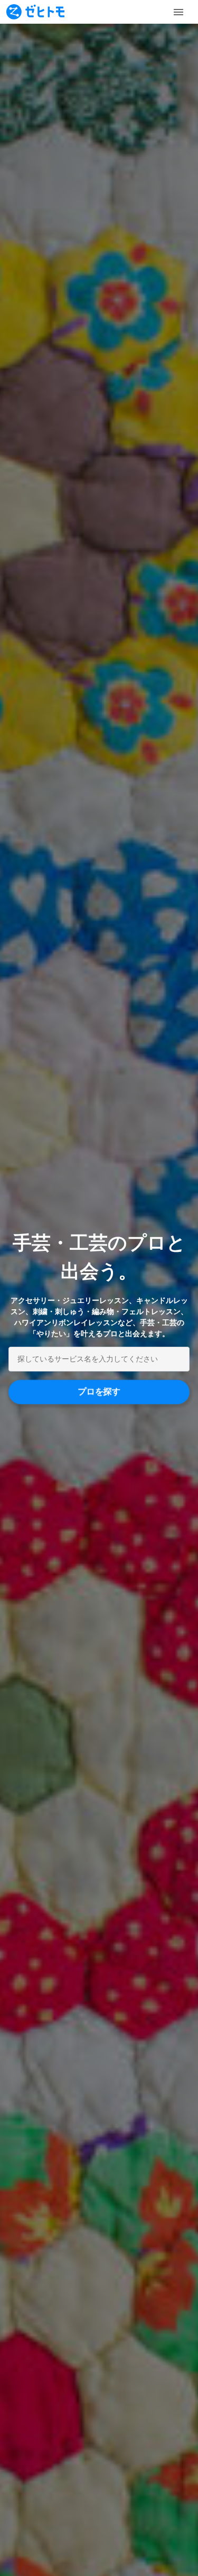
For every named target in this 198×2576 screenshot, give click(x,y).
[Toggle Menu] (178, 12)
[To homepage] (35, 12)
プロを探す (99, 1392)
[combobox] (99, 1359)
